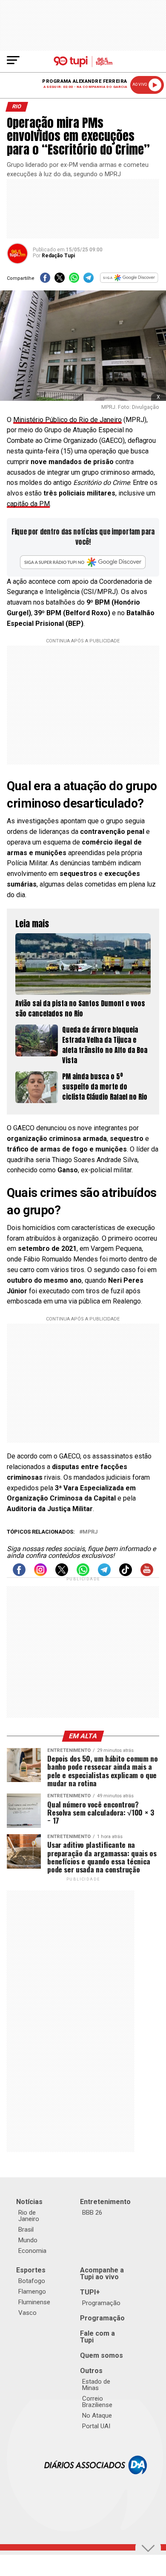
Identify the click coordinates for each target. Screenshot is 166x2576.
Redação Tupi (58, 256)
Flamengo (32, 2292)
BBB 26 (92, 2213)
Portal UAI (96, 2426)
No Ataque (97, 2416)
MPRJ (90, 1532)
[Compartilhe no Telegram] (89, 280)
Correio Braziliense (97, 2402)
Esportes (31, 2270)
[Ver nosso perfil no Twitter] (62, 1574)
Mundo (28, 2240)
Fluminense (34, 2302)
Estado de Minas (96, 2385)
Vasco (27, 2313)
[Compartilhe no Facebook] (45, 280)
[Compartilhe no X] (60, 280)
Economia (32, 2251)
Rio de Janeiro (29, 2216)
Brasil (26, 2230)
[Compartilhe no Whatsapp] (74, 280)
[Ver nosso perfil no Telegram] (104, 1574)
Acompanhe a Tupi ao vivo (102, 2273)
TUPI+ (90, 2292)
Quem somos (102, 2355)
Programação (101, 2303)
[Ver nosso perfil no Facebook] (19, 1574)
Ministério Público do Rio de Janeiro (67, 420)
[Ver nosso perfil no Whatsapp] (83, 1574)
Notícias (29, 2202)
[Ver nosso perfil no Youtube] (147, 1574)
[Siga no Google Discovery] (129, 280)
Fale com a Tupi (97, 2337)
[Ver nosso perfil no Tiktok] (126, 1574)
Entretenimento (105, 2202)
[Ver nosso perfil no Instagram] (40, 1574)
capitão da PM (28, 504)
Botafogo (32, 2281)
